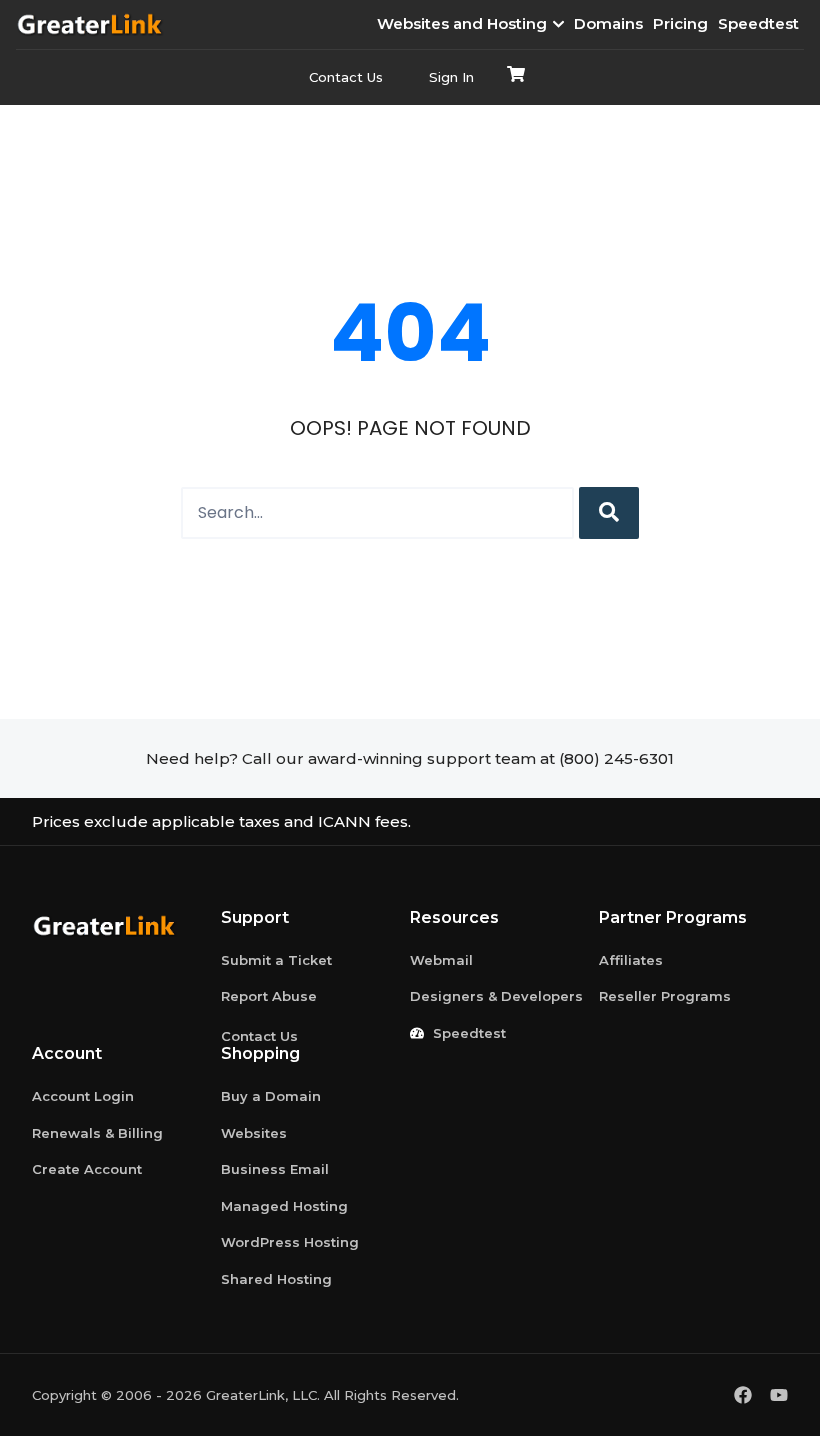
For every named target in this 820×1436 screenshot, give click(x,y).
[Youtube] (779, 1395)
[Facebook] (743, 1395)
